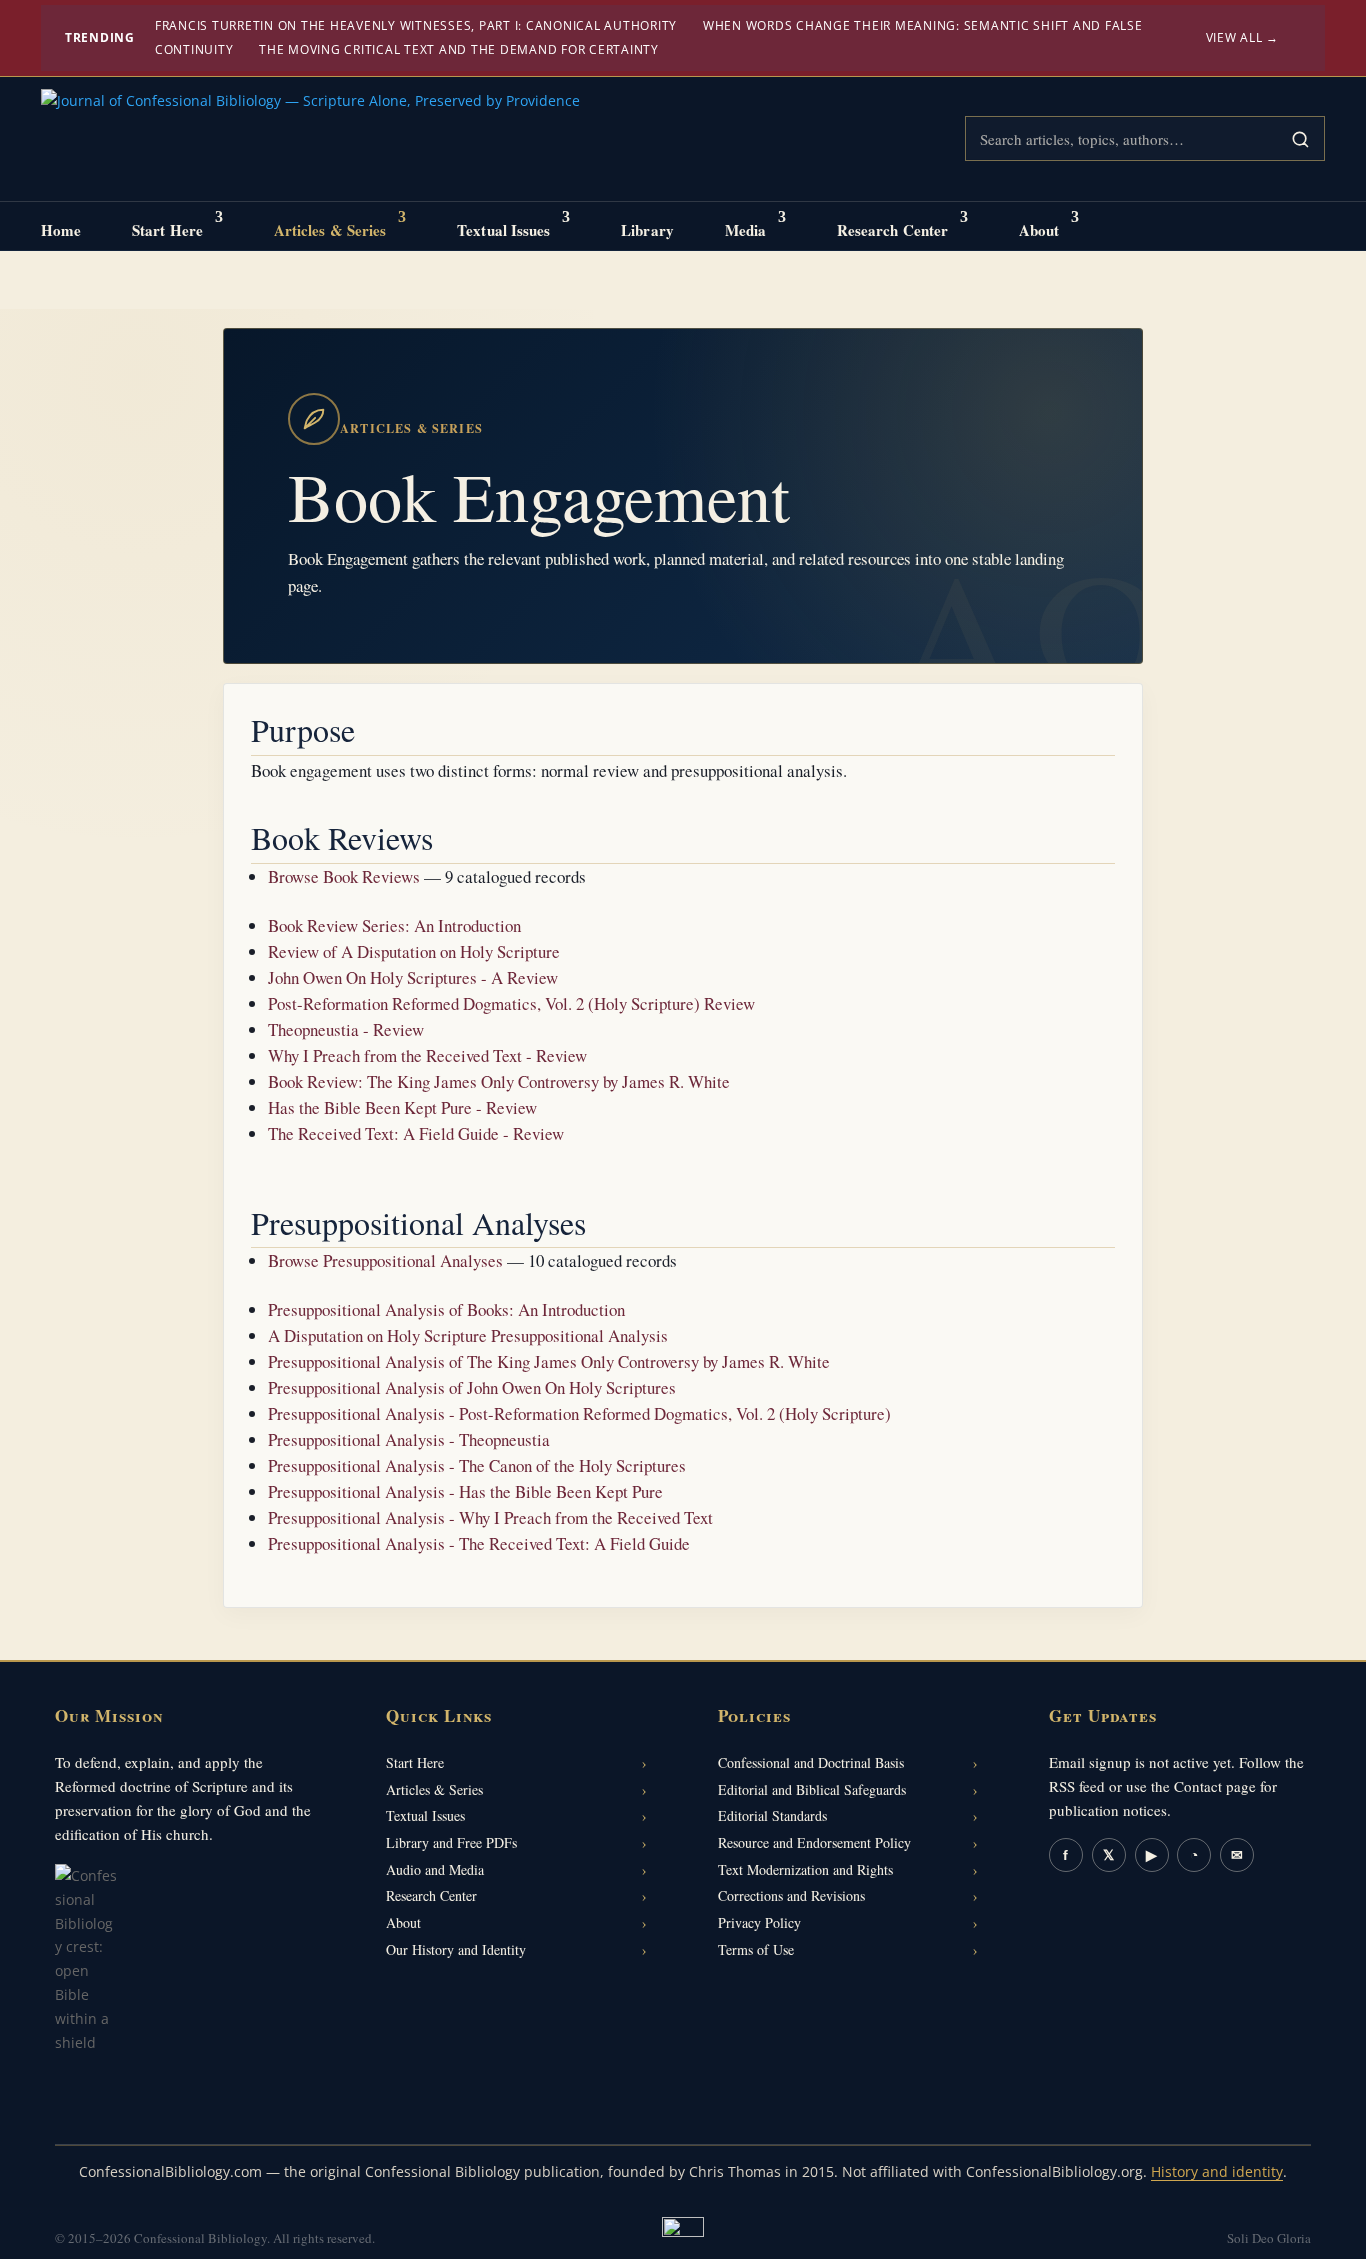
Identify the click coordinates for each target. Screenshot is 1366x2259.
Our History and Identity (456, 1949)
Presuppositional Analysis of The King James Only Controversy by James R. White (549, 1361)
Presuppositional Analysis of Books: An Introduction (446, 1309)
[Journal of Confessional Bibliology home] (310, 139)
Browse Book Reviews (344, 876)
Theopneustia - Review (346, 1029)
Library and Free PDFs (451, 1842)
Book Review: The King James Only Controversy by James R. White (499, 1081)
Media (746, 230)
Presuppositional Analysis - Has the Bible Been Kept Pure (465, 1491)
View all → (1243, 37)
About (1039, 230)
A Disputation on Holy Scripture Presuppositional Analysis (468, 1335)
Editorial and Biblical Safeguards (812, 1789)
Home (61, 230)
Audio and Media (435, 1869)
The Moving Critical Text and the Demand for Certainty (459, 49)
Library (647, 230)
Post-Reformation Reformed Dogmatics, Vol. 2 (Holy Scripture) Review (511, 1003)
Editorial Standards (772, 1815)
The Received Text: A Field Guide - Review (416, 1133)
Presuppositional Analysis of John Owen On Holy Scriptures (472, 1387)
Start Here (167, 230)
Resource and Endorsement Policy (814, 1842)
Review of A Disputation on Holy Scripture (414, 951)
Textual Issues (503, 230)
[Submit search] (1300, 138)
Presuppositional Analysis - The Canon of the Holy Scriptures (477, 1465)
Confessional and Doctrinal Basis (811, 1762)
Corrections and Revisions (791, 1895)
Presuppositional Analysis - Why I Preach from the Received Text (490, 1517)
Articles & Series (330, 230)
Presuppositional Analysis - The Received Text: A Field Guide (479, 1543)
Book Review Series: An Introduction (394, 925)
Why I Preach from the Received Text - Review (427, 1055)
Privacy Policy (759, 1922)
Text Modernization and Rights (805, 1869)
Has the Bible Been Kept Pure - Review (402, 1107)
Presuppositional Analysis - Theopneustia (409, 1439)
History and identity (1217, 2171)
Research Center (893, 230)
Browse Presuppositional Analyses (385, 1260)
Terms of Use (756, 1949)
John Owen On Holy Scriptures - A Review (413, 977)
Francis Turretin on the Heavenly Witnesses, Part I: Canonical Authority (416, 25)
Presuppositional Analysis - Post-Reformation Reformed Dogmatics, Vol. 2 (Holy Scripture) (579, 1413)
